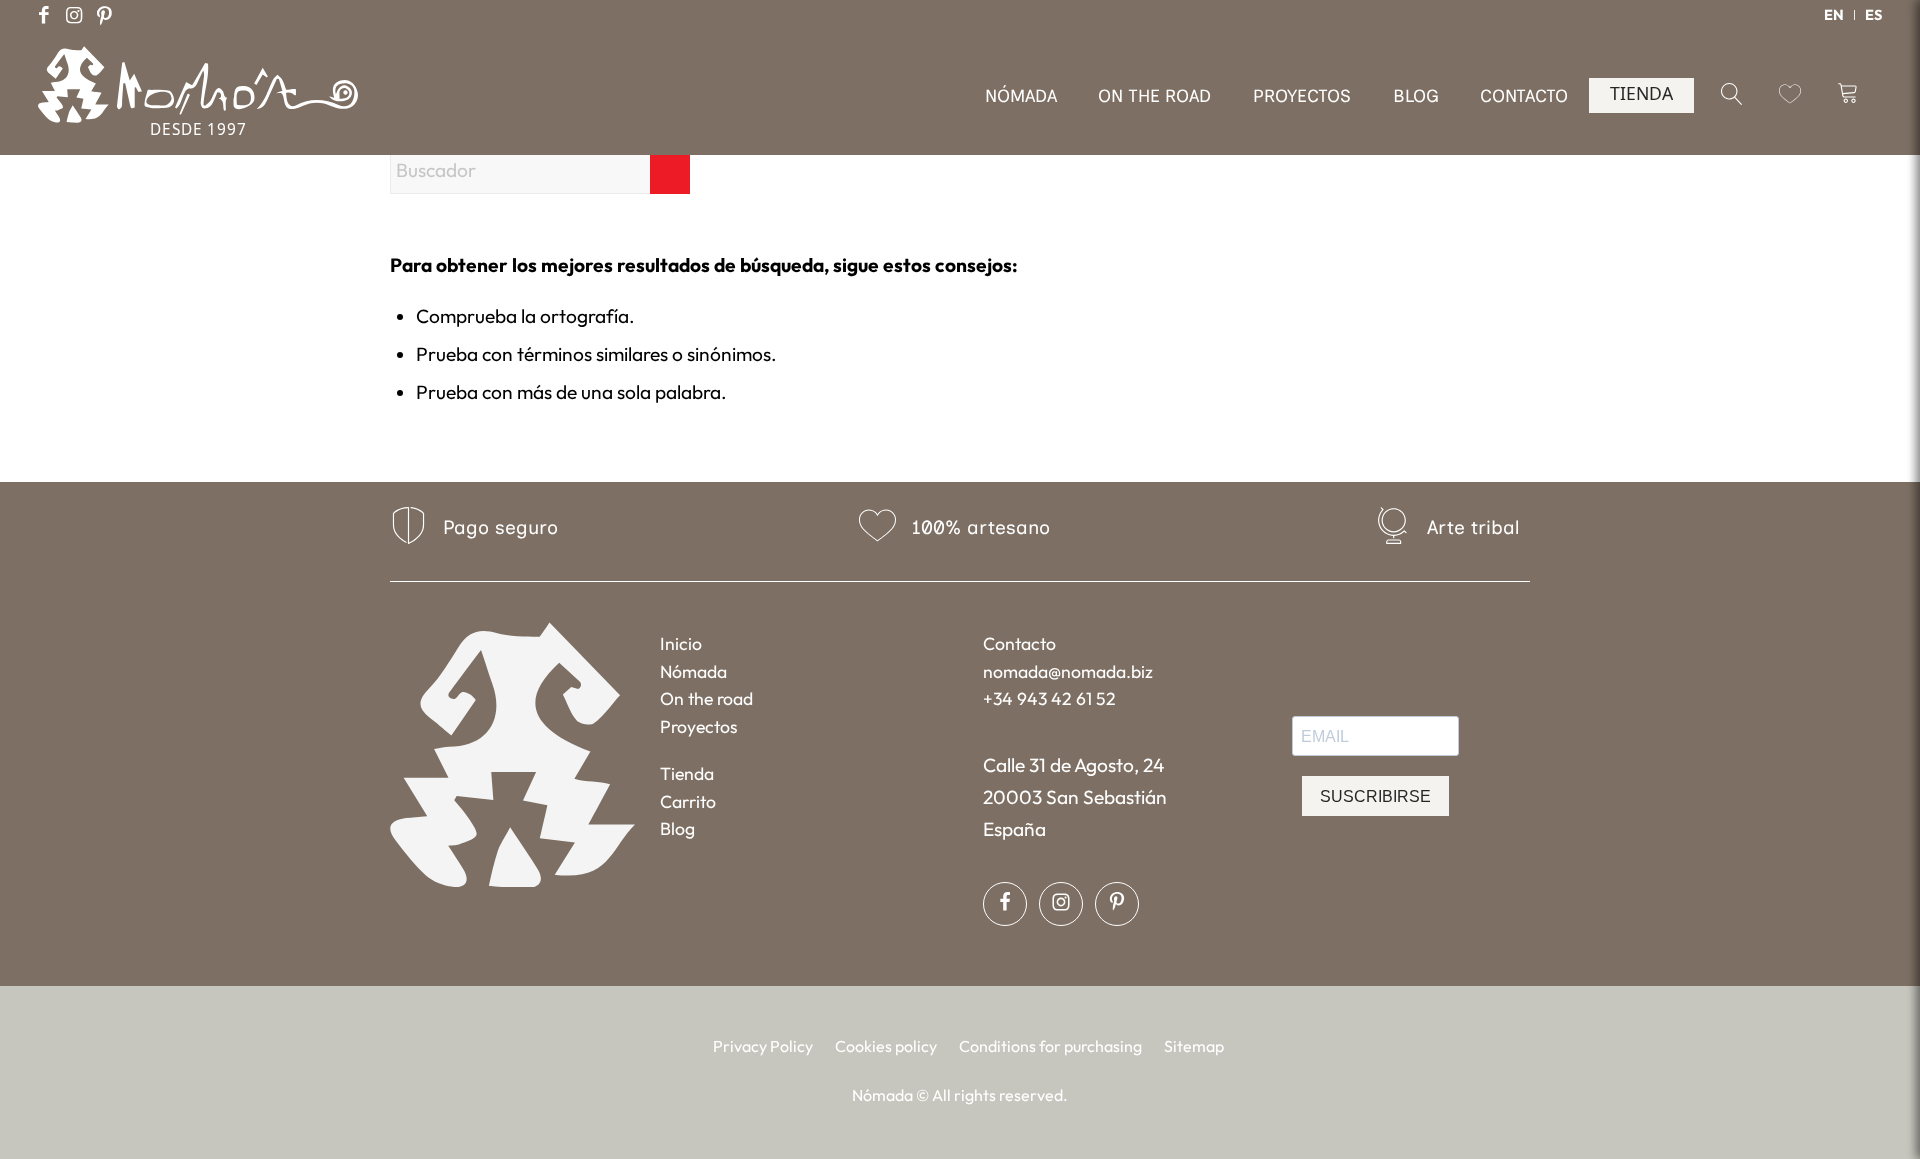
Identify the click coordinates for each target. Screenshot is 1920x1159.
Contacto (1019, 643)
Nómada (693, 671)
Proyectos (699, 726)
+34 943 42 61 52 (1049, 698)
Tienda (687, 773)
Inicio (681, 643)
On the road (706, 698)
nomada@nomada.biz (1068, 671)
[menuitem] (1834, 15)
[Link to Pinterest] (104, 15)
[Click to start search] (670, 170)
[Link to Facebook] (44, 15)
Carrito (688, 801)
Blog (677, 828)
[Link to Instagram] (74, 15)
